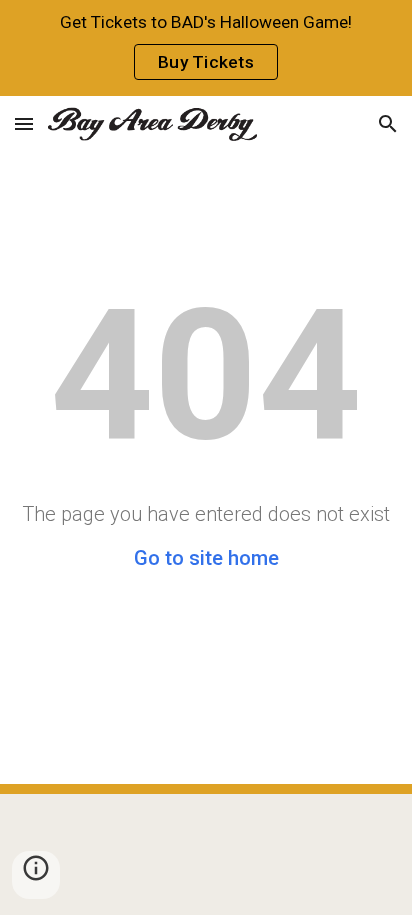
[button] (24, 123)
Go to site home (206, 558)
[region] (206, 48)
